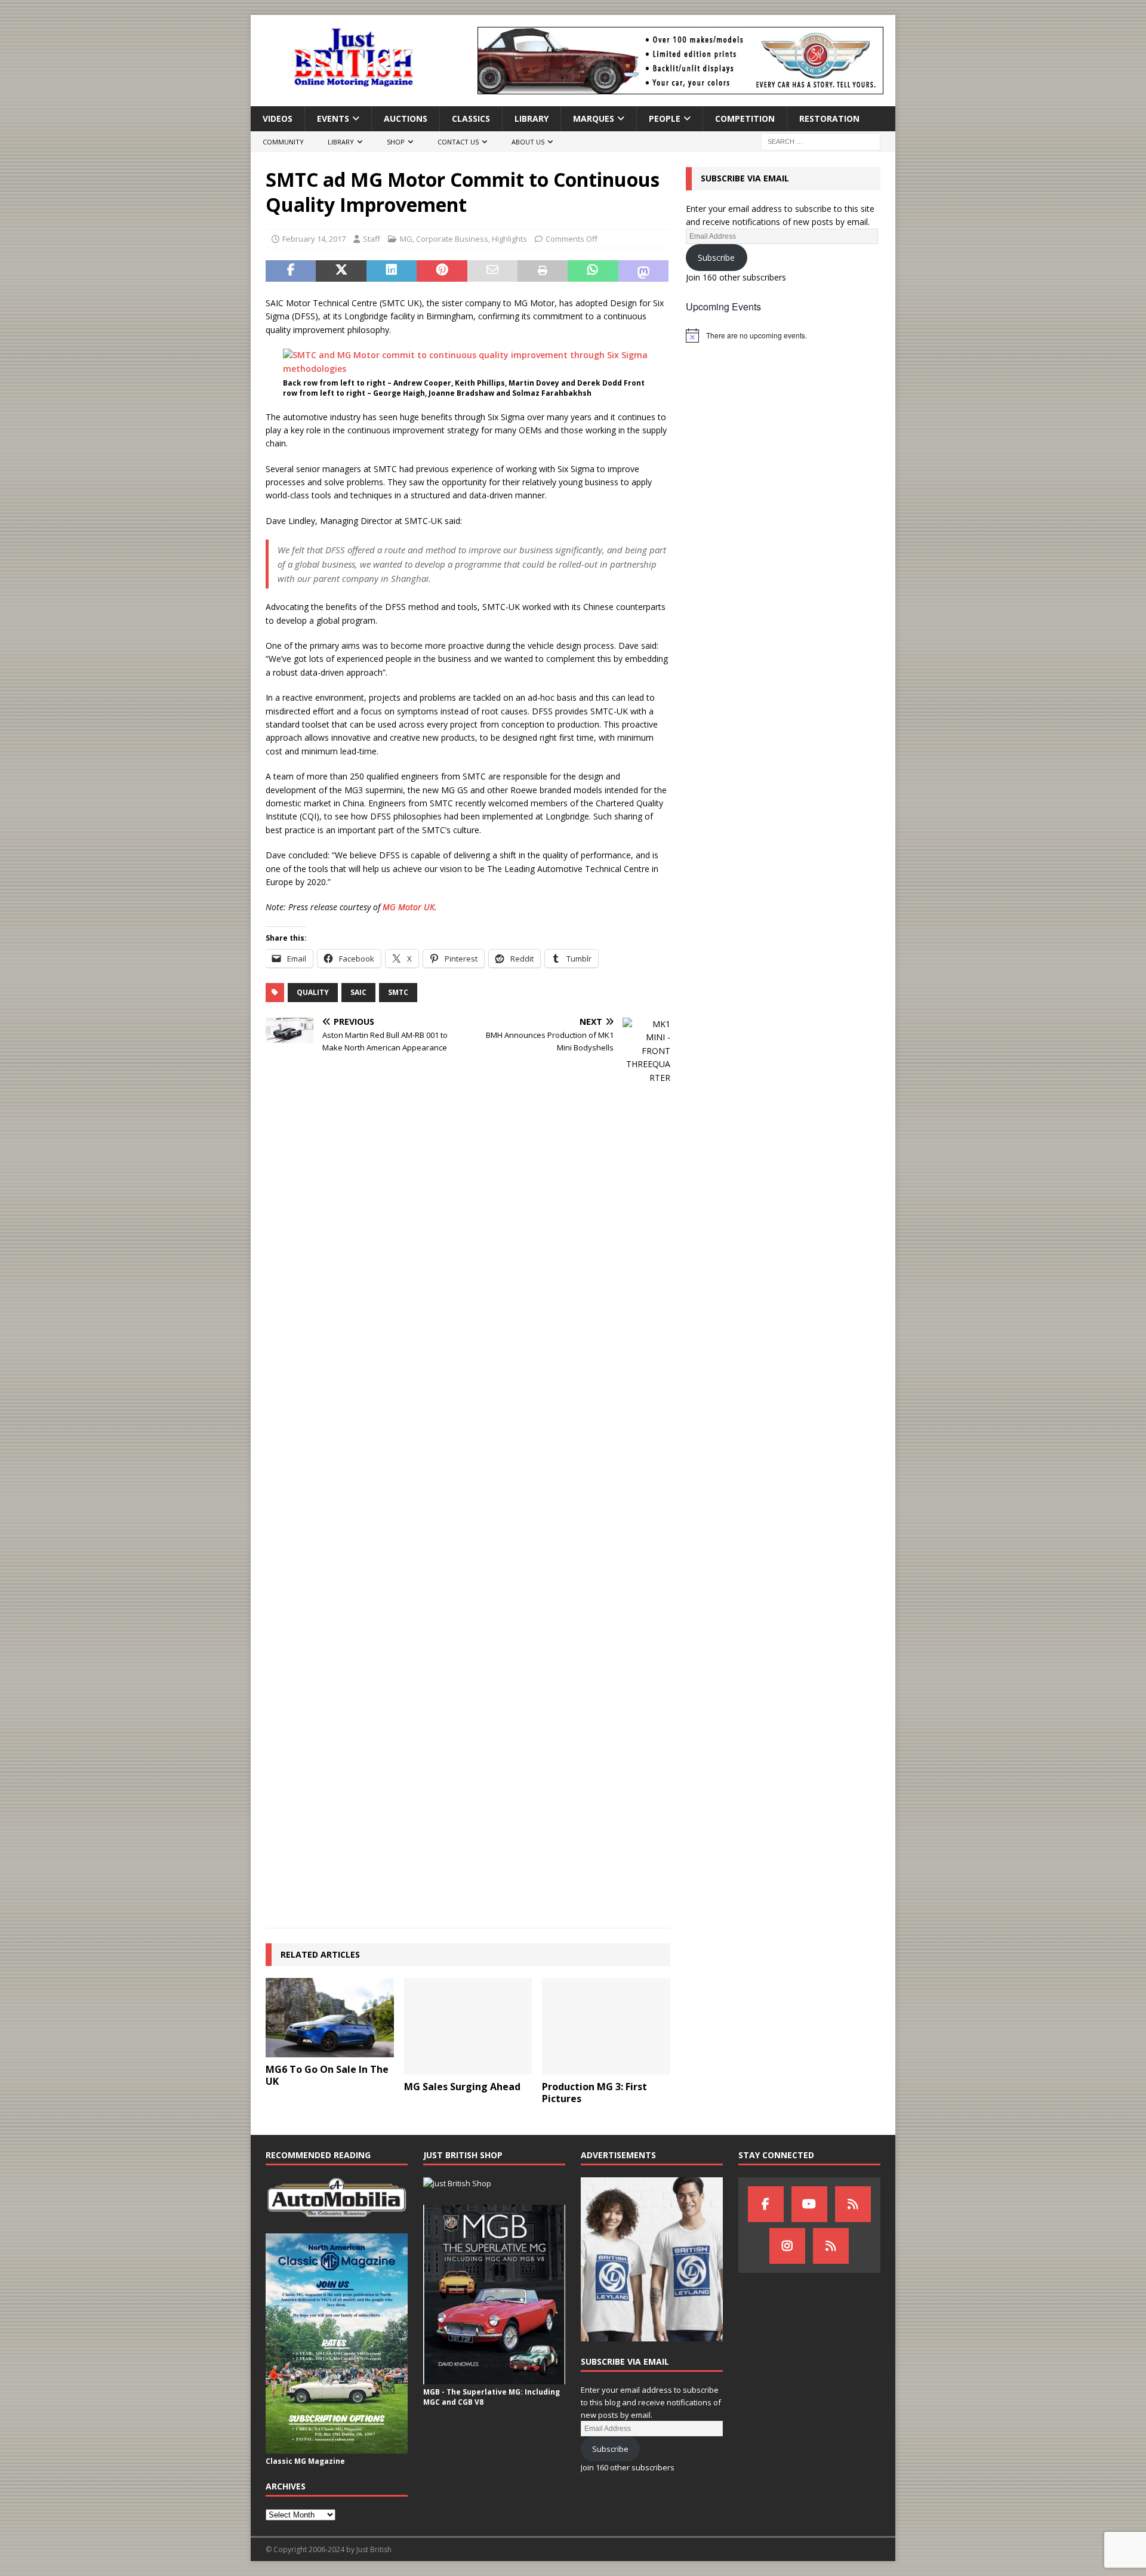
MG (406, 239)
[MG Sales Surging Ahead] (468, 2026)
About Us (528, 142)
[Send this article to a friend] (492, 271)
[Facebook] (766, 2204)
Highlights (509, 239)
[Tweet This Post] (341, 271)
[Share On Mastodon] (643, 271)
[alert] (783, 335)
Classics (471, 118)
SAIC (358, 992)
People (665, 118)
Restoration (829, 118)
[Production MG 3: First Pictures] (606, 2026)
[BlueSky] (853, 2204)
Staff (372, 239)
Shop (396, 142)
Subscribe (716, 258)
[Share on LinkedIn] (392, 271)
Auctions (406, 118)
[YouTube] (809, 2204)
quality (313, 992)
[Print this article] (543, 271)
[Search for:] (821, 141)
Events (333, 118)
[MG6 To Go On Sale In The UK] (330, 2017)
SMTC (398, 992)
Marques (594, 118)
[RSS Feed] (831, 2246)
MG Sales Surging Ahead (462, 2087)
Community (283, 142)
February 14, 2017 (314, 239)
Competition (745, 118)
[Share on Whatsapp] (593, 271)
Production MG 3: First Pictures (594, 2093)
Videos (278, 118)
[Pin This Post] (442, 271)
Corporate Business (452, 239)
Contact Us (458, 142)
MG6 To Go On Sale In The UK (327, 2076)
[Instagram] (787, 2246)
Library (532, 118)
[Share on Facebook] (291, 271)
